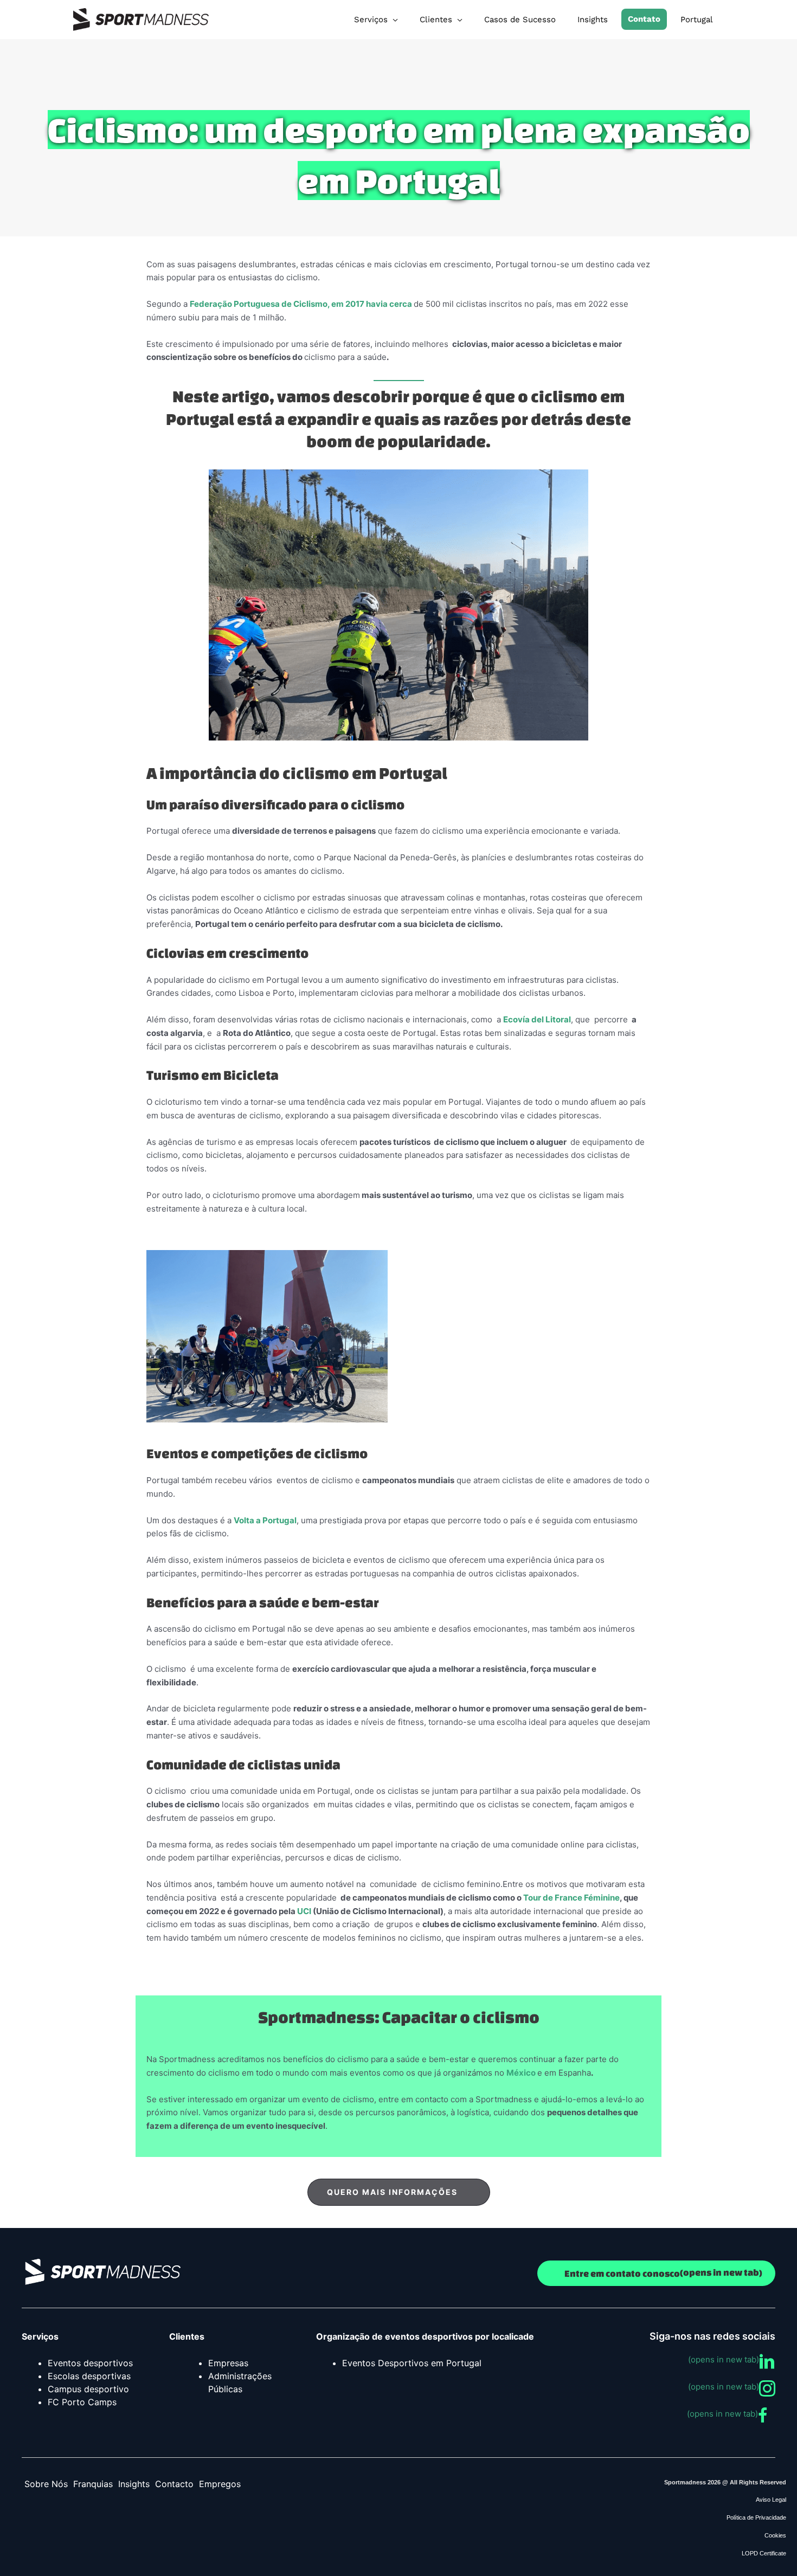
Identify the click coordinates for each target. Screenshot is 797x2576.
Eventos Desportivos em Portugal (412, 2363)
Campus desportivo (88, 2389)
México (521, 2073)
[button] (399, 2192)
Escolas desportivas (89, 2376)
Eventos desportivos (90, 2363)
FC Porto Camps (82, 2402)
